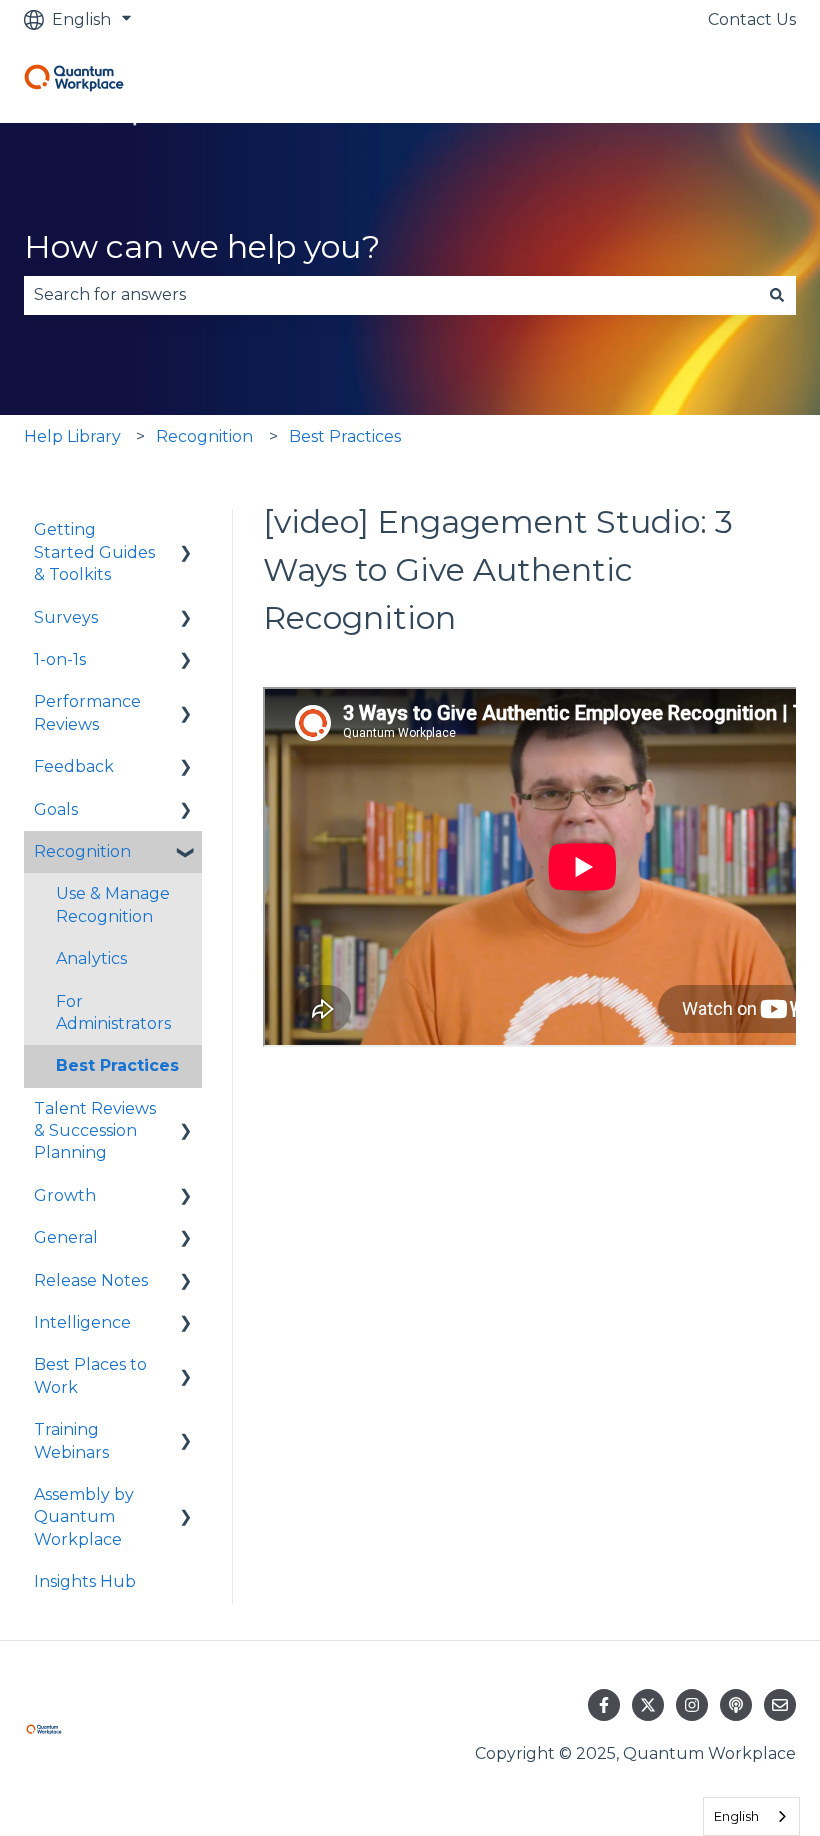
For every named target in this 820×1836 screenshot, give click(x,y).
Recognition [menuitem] (82, 851)
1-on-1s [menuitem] (60, 659)
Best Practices (345, 436)
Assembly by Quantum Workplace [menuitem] (84, 1517)
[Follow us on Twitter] (648, 1705)
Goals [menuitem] (56, 809)
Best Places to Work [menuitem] (90, 1375)
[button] (186, 531)
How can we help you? (202, 246)
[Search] (777, 295)
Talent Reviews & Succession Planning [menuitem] (95, 1131)
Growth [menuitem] (65, 1195)
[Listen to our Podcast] (736, 1705)
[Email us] (780, 1705)
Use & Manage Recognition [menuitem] (113, 904)
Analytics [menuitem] (91, 958)
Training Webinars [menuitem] (71, 1440)
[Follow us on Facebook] (604, 1705)
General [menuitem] (66, 1237)
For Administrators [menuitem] (113, 1012)
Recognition (204, 436)
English (736, 1816)
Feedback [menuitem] (74, 766)
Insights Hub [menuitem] (85, 1581)
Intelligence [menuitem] (82, 1322)
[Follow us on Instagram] (692, 1705)
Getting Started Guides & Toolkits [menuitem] (94, 552)
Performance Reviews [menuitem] (87, 712)
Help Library (72, 436)
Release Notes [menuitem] (91, 1280)
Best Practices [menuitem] (117, 1065)
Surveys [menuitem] (66, 617)
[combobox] (391, 295)
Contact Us (752, 19)
